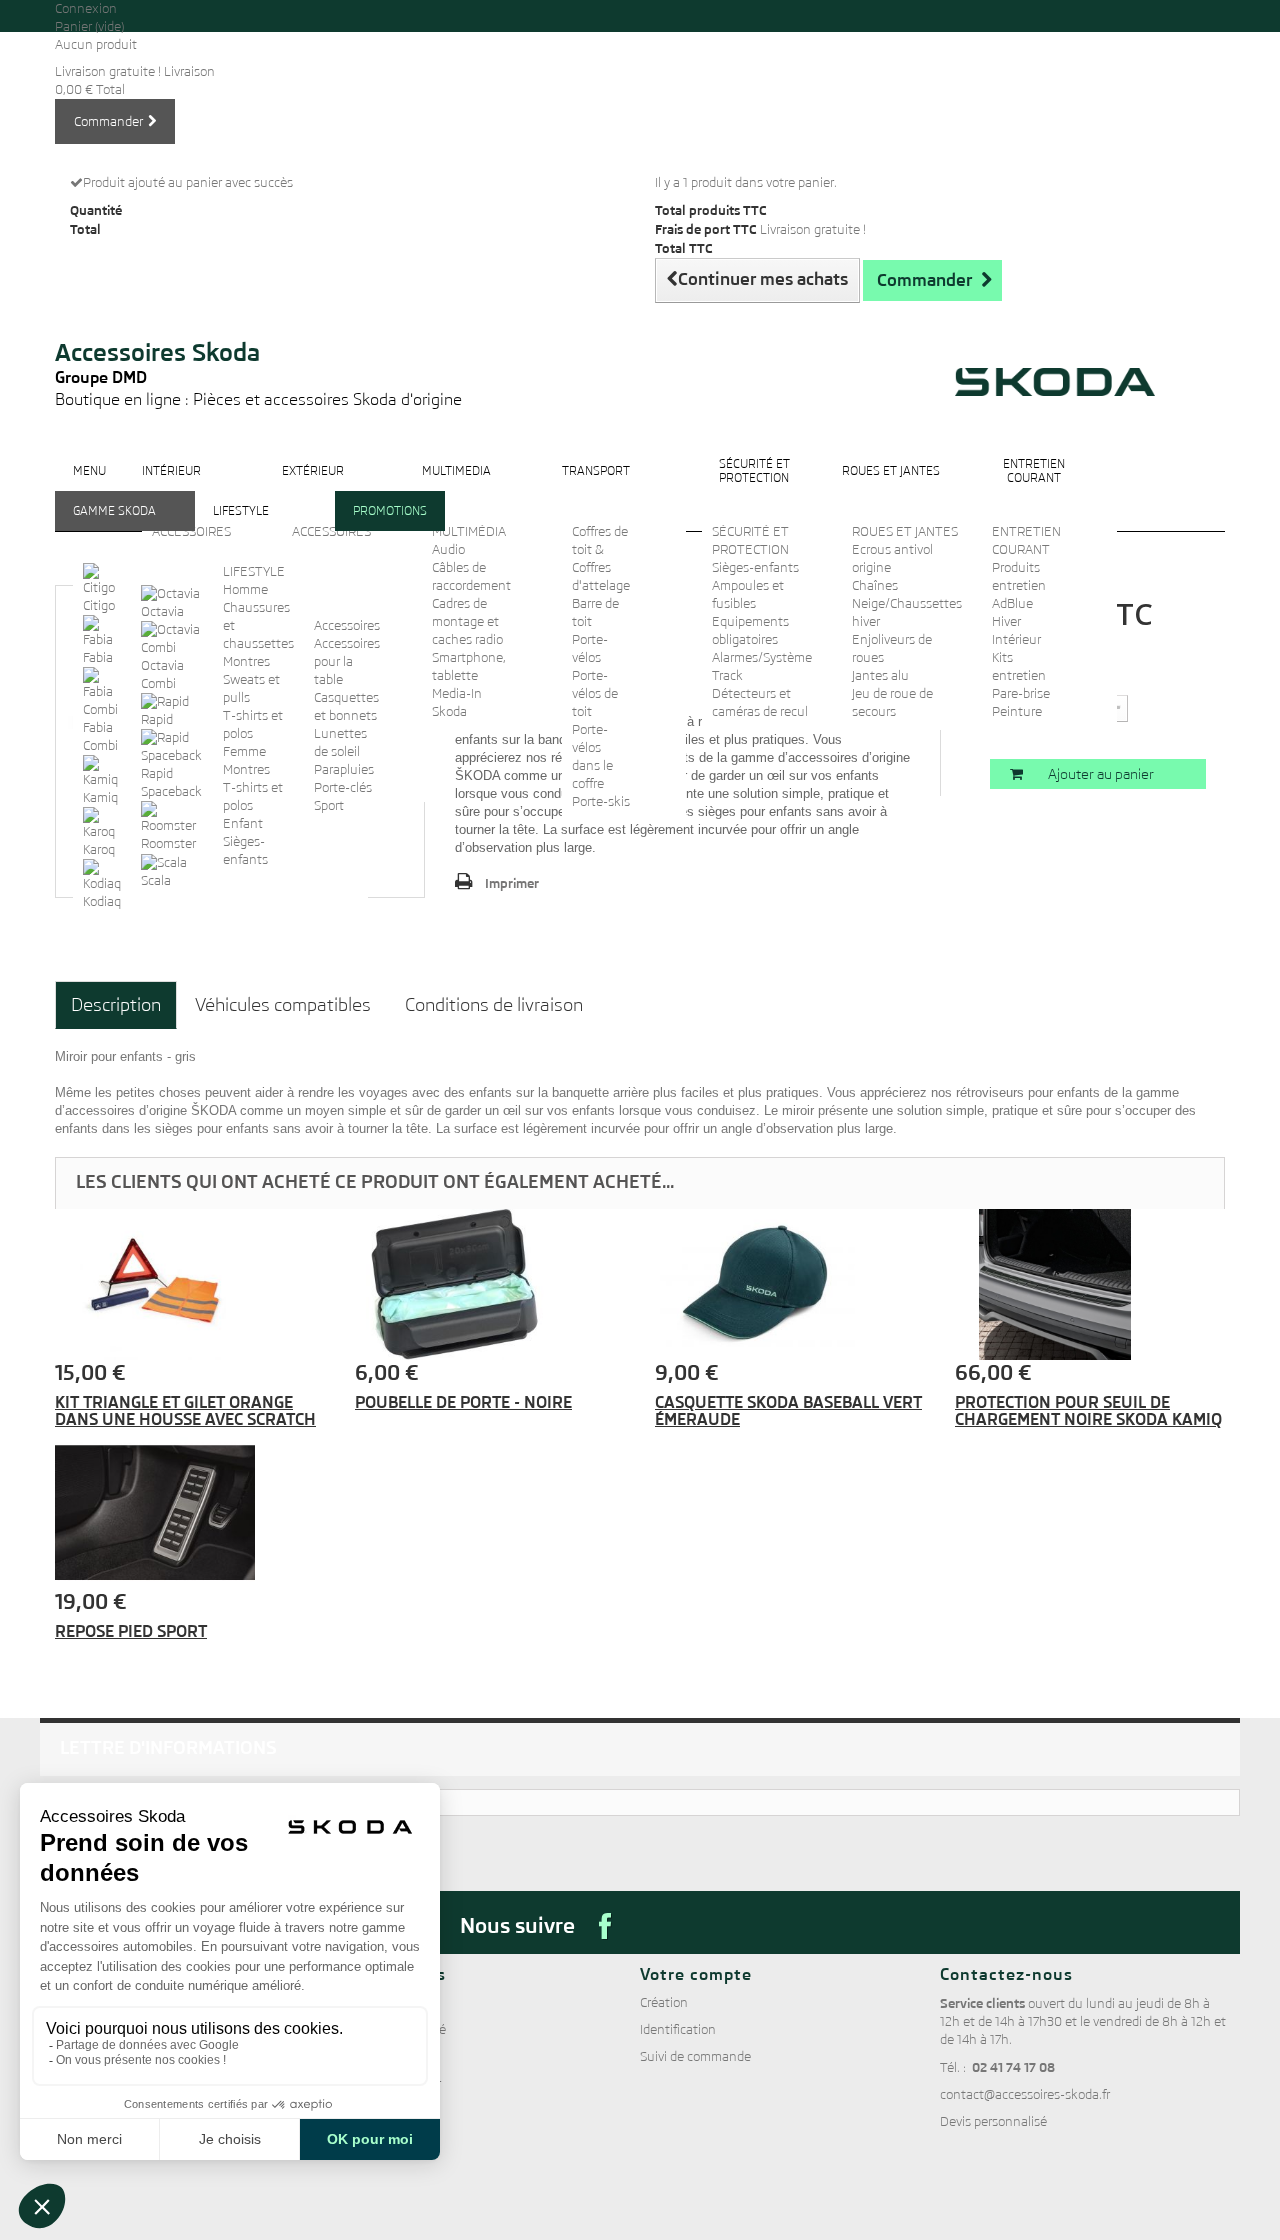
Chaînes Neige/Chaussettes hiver (907, 603)
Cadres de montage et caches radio (467, 621)
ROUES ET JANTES (905, 531)
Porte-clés (343, 787)
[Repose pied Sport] (190, 1513)
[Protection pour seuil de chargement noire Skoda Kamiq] (1090, 1285)
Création (664, 2002)
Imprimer (512, 883)
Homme (245, 589)
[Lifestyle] (241, 526)
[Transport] (596, 486)
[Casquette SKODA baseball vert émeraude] (790, 1285)
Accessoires (347, 625)
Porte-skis (601, 801)
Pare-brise (1021, 693)
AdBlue (1012, 603)
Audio (448, 549)
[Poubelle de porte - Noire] (490, 1285)
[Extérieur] (313, 486)
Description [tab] (116, 1004)
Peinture (1017, 711)
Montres (246, 661)
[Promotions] (390, 526)
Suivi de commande (695, 2056)
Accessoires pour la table (347, 661)
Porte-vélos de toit (595, 693)
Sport (329, 805)
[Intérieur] (171, 486)
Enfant (243, 823)
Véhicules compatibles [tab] (283, 1004)
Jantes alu (880, 675)
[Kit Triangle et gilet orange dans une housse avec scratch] (190, 1285)
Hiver (1006, 621)
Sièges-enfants (755, 567)
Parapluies (344, 769)
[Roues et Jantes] (891, 486)
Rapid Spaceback (171, 782)
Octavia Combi (162, 674)
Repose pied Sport (131, 1631)
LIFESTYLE (254, 571)
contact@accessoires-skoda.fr (1025, 2094)
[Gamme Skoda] (114, 526)
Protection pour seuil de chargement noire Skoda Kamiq (1088, 1410)
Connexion (86, 8)
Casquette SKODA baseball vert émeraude (788, 1410)
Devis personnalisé (993, 2121)
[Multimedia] (456, 486)
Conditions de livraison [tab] (494, 1004)
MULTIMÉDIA (469, 531)
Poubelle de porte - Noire (463, 1402)
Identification (678, 2029)
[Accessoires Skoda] (258, 311)
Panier (89, 26)
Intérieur (1016, 639)
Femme (244, 751)
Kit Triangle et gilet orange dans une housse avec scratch (185, 1410)
